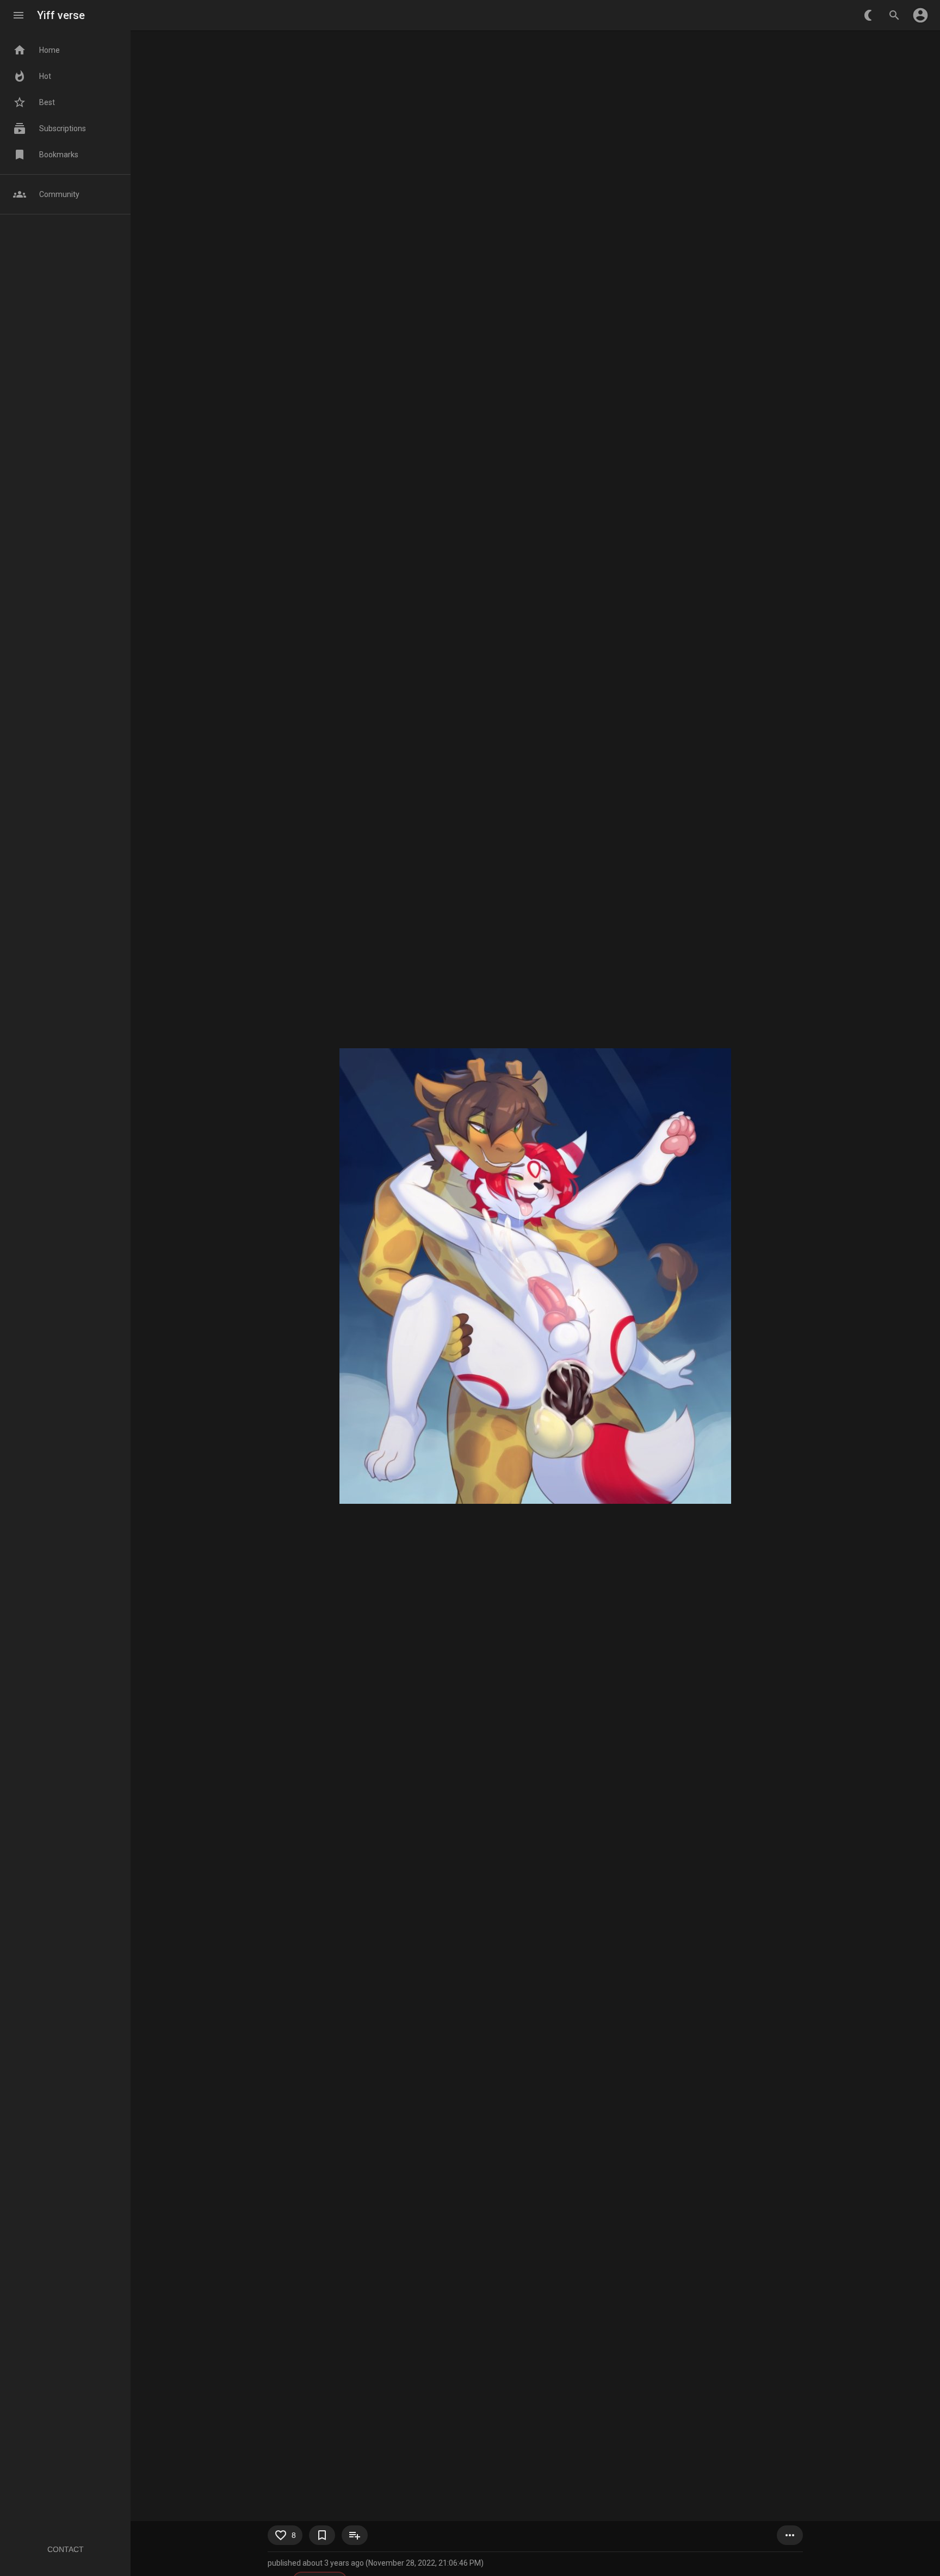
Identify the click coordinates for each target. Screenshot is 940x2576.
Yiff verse (61, 15)
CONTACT (66, 2549)
